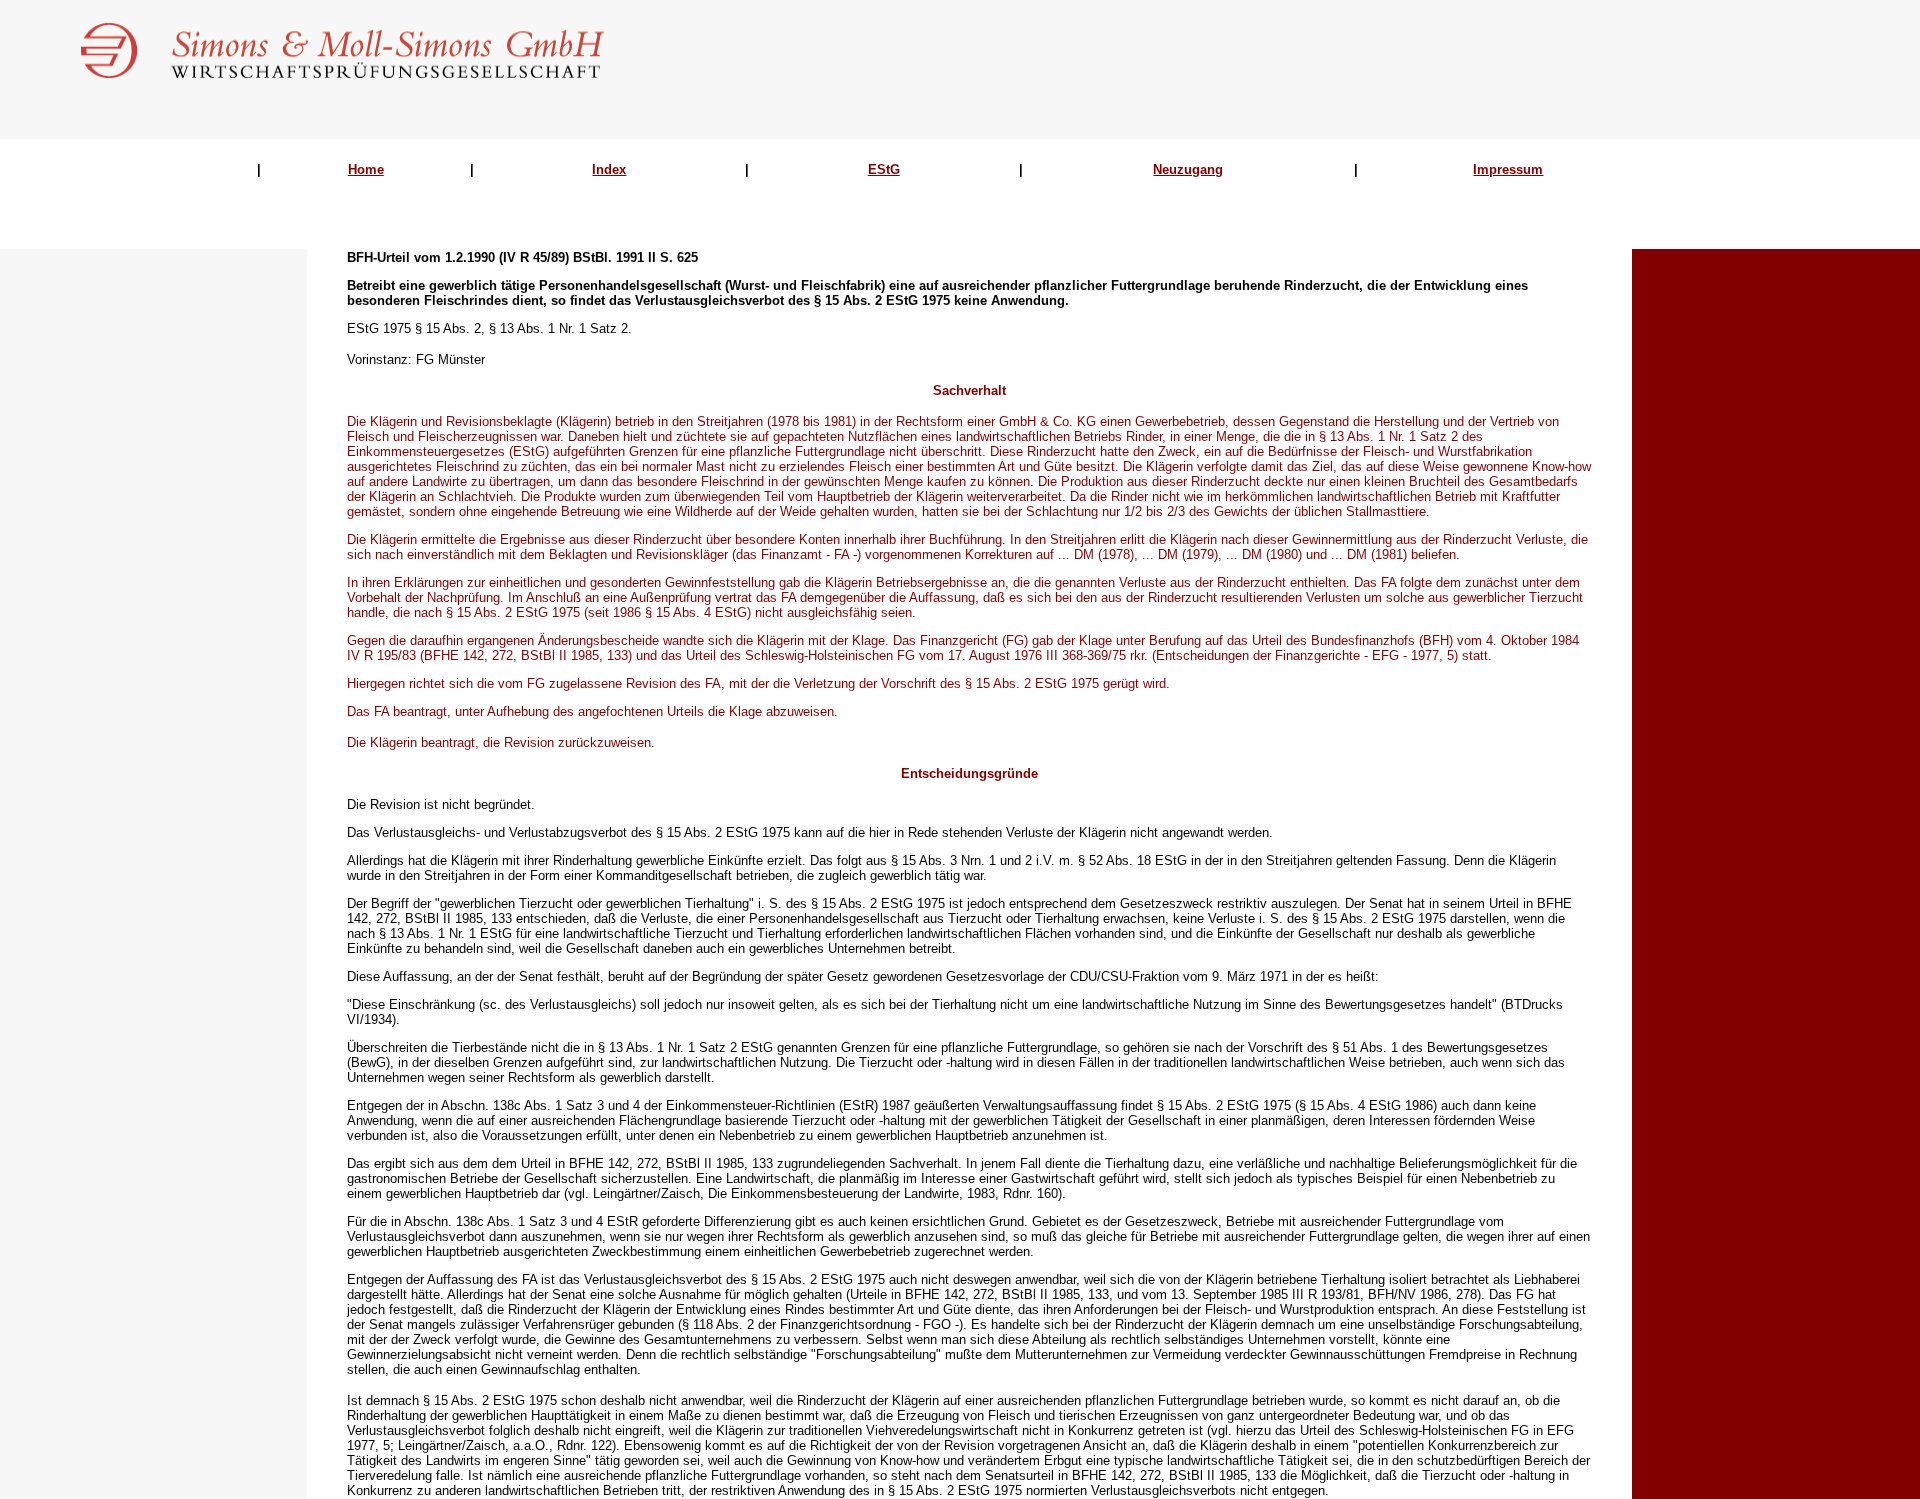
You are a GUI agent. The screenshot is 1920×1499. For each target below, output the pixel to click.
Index (609, 169)
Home (366, 169)
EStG (884, 169)
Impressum (1508, 169)
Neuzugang (1188, 169)
